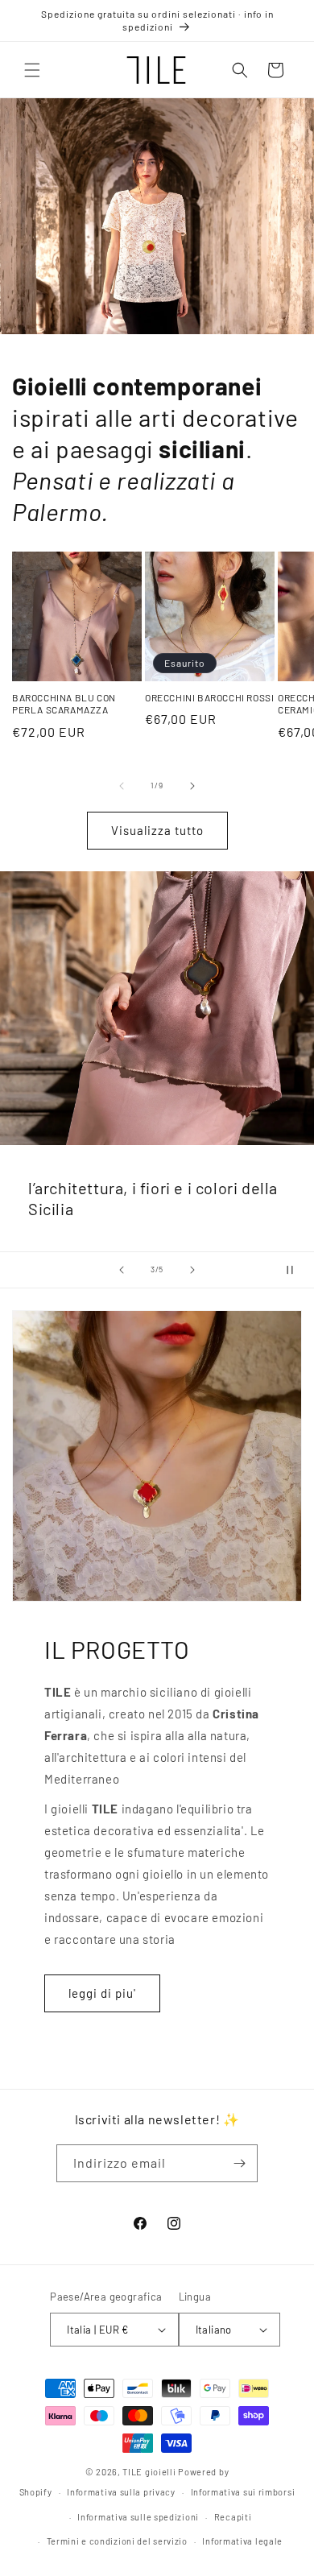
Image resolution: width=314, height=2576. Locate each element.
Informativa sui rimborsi (243, 2492)
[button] (32, 70)
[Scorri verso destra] (192, 786)
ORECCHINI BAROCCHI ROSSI (209, 697)
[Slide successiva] (192, 1270)
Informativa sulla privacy (121, 2492)
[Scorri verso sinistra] (122, 786)
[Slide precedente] (122, 1270)
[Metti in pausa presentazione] (296, 1270)
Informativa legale (242, 2541)
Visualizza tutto (157, 830)
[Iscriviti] (239, 2163)
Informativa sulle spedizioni (138, 2517)
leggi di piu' (102, 1993)
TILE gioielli (149, 2472)
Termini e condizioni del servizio (117, 2541)
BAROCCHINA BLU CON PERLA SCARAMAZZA (64, 704)
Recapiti (233, 2517)
